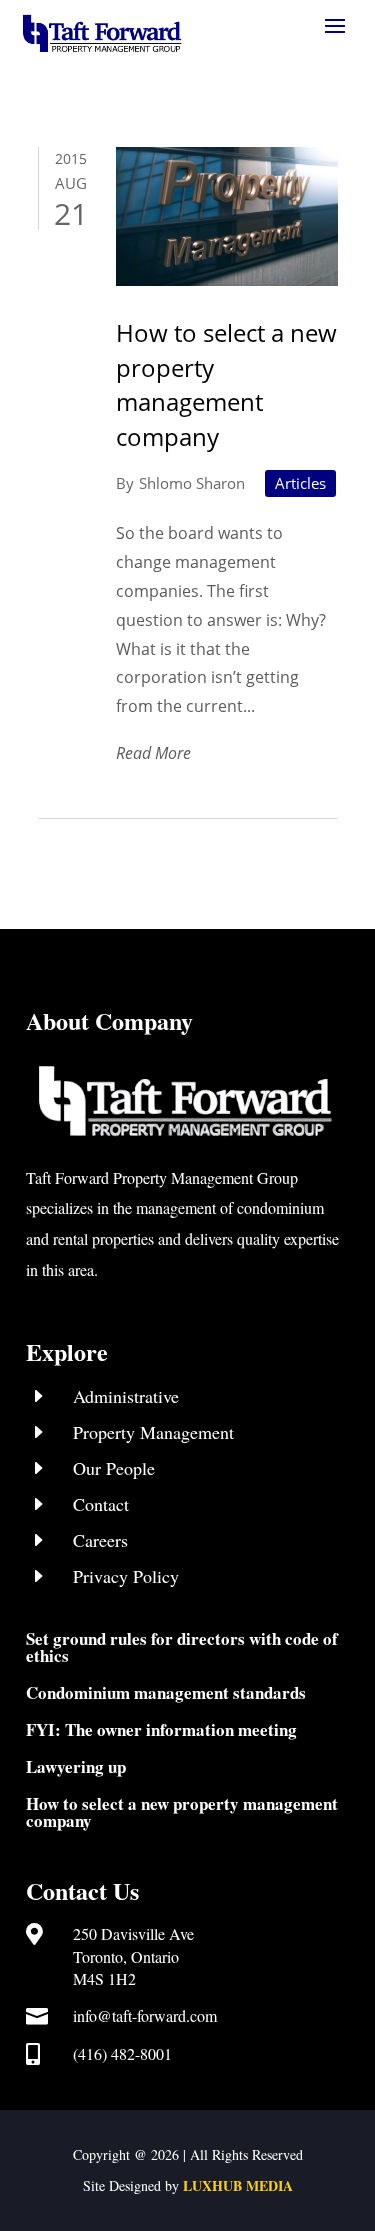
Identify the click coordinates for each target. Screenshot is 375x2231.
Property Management (153, 1432)
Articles (300, 483)
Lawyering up (76, 1766)
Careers (100, 1540)
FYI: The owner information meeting (161, 1729)
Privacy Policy (126, 1576)
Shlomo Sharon (192, 483)
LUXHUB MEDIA (238, 2185)
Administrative (126, 1396)
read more (153, 753)
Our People (114, 1468)
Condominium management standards (166, 1692)
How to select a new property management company (226, 384)
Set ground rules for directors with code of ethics (182, 1647)
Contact (101, 1504)
